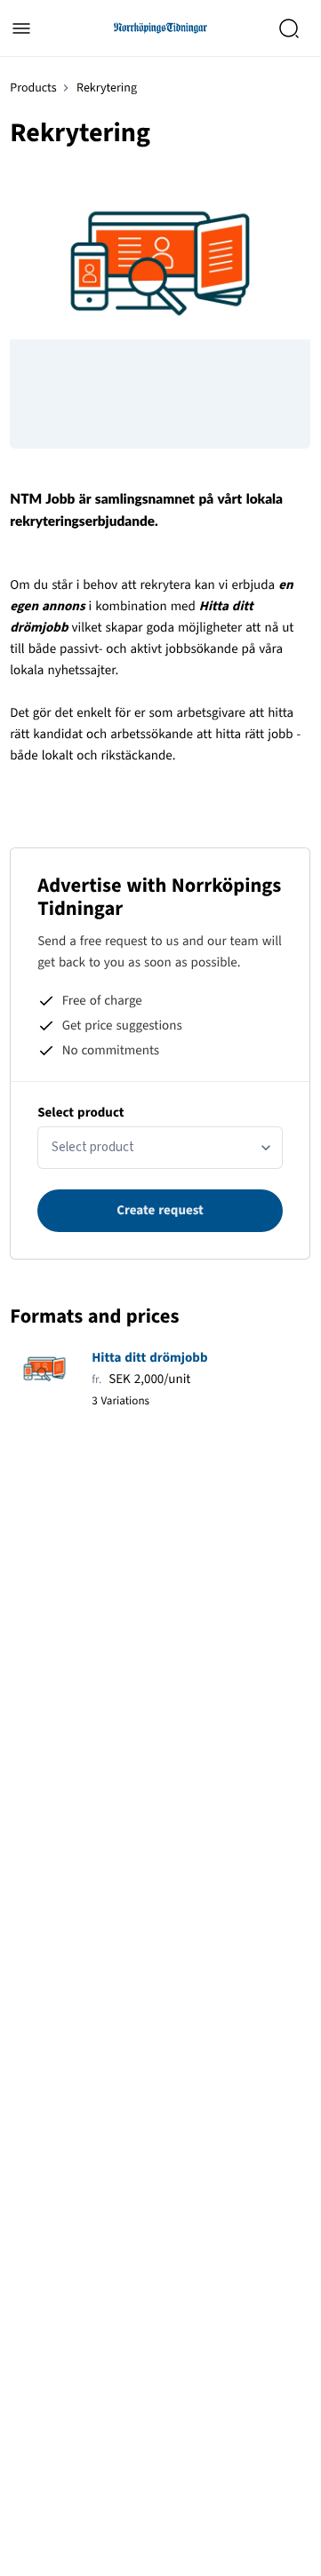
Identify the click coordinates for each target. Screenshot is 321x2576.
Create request (160, 1210)
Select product (80, 1113)
